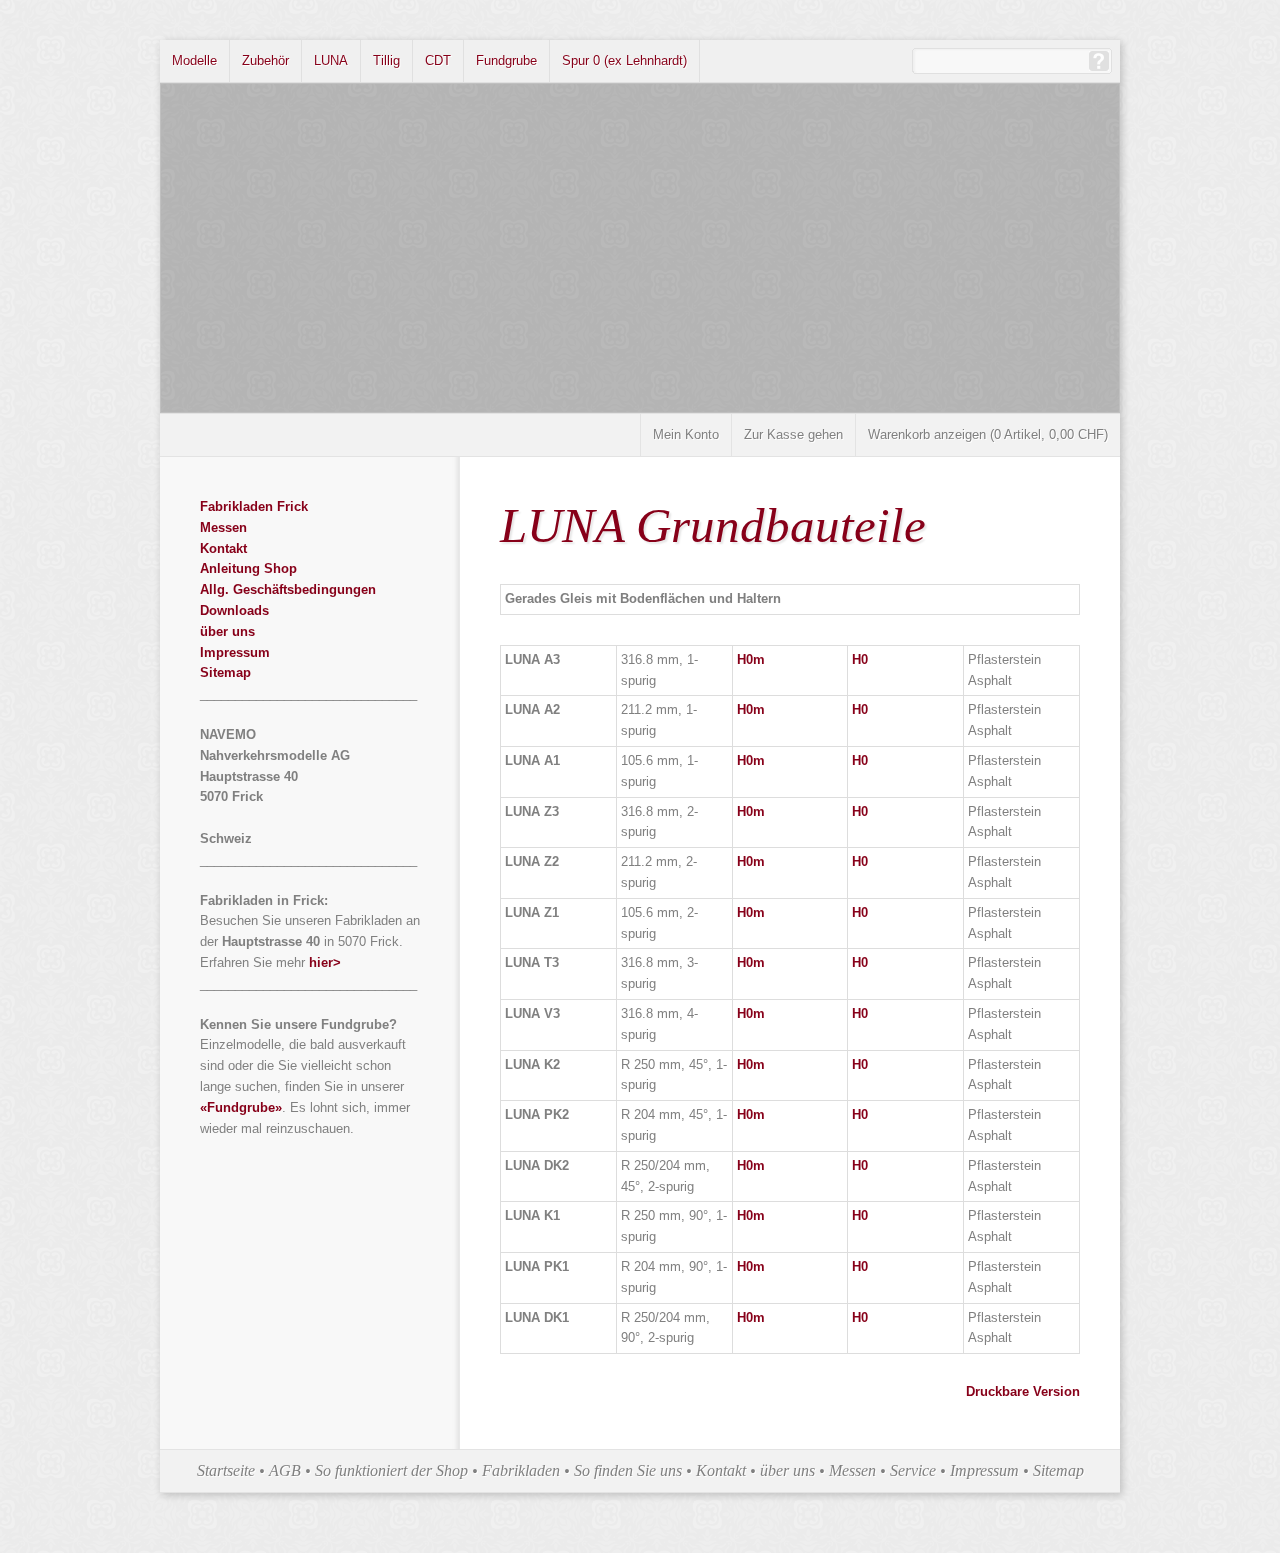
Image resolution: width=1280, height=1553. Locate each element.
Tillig (386, 60)
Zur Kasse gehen (793, 434)
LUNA (331, 60)
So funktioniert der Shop (391, 1470)
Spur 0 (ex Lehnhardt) (624, 60)
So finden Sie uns (628, 1470)
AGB (285, 1470)
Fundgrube (506, 60)
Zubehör (265, 60)
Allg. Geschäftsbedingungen (288, 589)
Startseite (226, 1470)
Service (913, 1470)
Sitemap (225, 672)
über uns (227, 631)
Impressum (235, 652)
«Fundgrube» (241, 1107)
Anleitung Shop (248, 568)
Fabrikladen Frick (254, 506)
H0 (860, 659)
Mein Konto (686, 434)
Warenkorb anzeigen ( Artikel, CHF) (988, 434)
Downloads (234, 610)
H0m (751, 659)
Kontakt (223, 548)
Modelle (194, 60)
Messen (223, 527)
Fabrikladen (521, 1470)
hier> (325, 962)
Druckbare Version (1023, 1391)
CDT (438, 60)
